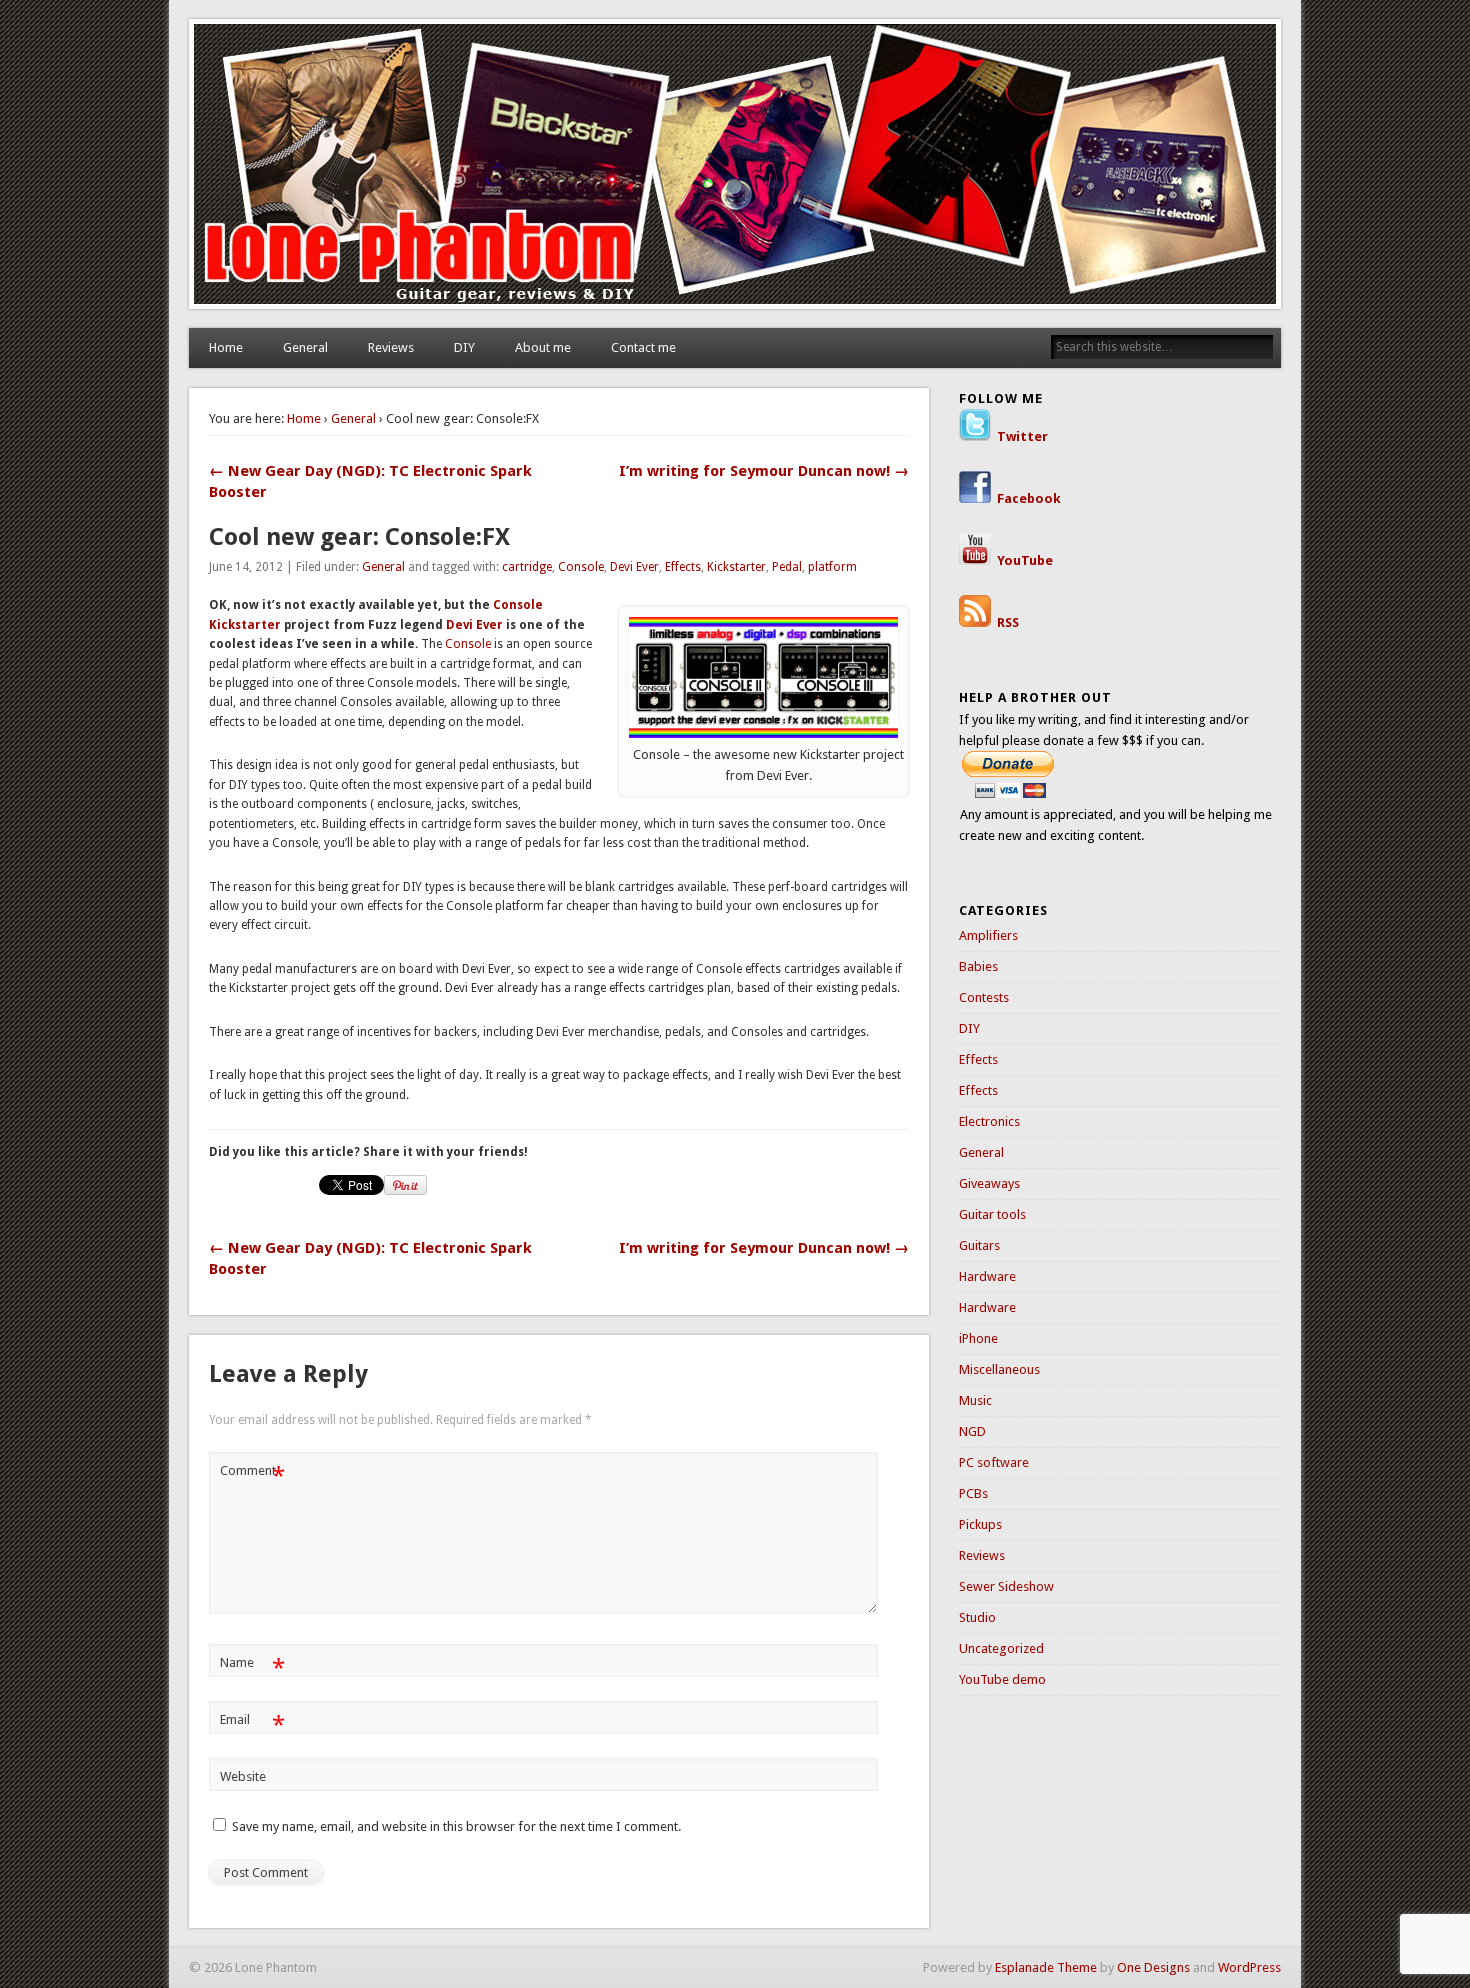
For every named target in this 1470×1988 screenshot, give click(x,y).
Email (252, 1724)
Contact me (643, 347)
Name (252, 1667)
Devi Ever (634, 567)
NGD (972, 1431)
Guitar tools (992, 1214)
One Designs (1153, 1967)
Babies (978, 966)
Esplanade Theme (1046, 1967)
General (305, 347)
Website (243, 1776)
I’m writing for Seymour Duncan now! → (764, 471)
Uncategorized (1001, 1648)
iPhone (978, 1338)
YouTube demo (1002, 1679)
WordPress (1249, 1967)
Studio (977, 1617)
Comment (252, 1475)
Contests (984, 997)
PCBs (973, 1493)
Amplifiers (988, 935)
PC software (994, 1462)
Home (226, 347)
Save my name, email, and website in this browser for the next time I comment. (456, 1826)
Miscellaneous (999, 1369)
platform (832, 567)
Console (581, 567)
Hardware (987, 1276)
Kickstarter (736, 567)
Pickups (980, 1524)
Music (975, 1400)
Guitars (979, 1245)
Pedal (787, 567)
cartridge (527, 567)
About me (543, 347)
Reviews (391, 347)
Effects (683, 567)
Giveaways (989, 1183)
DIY (464, 347)
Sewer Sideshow (1006, 1586)
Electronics (989, 1121)
